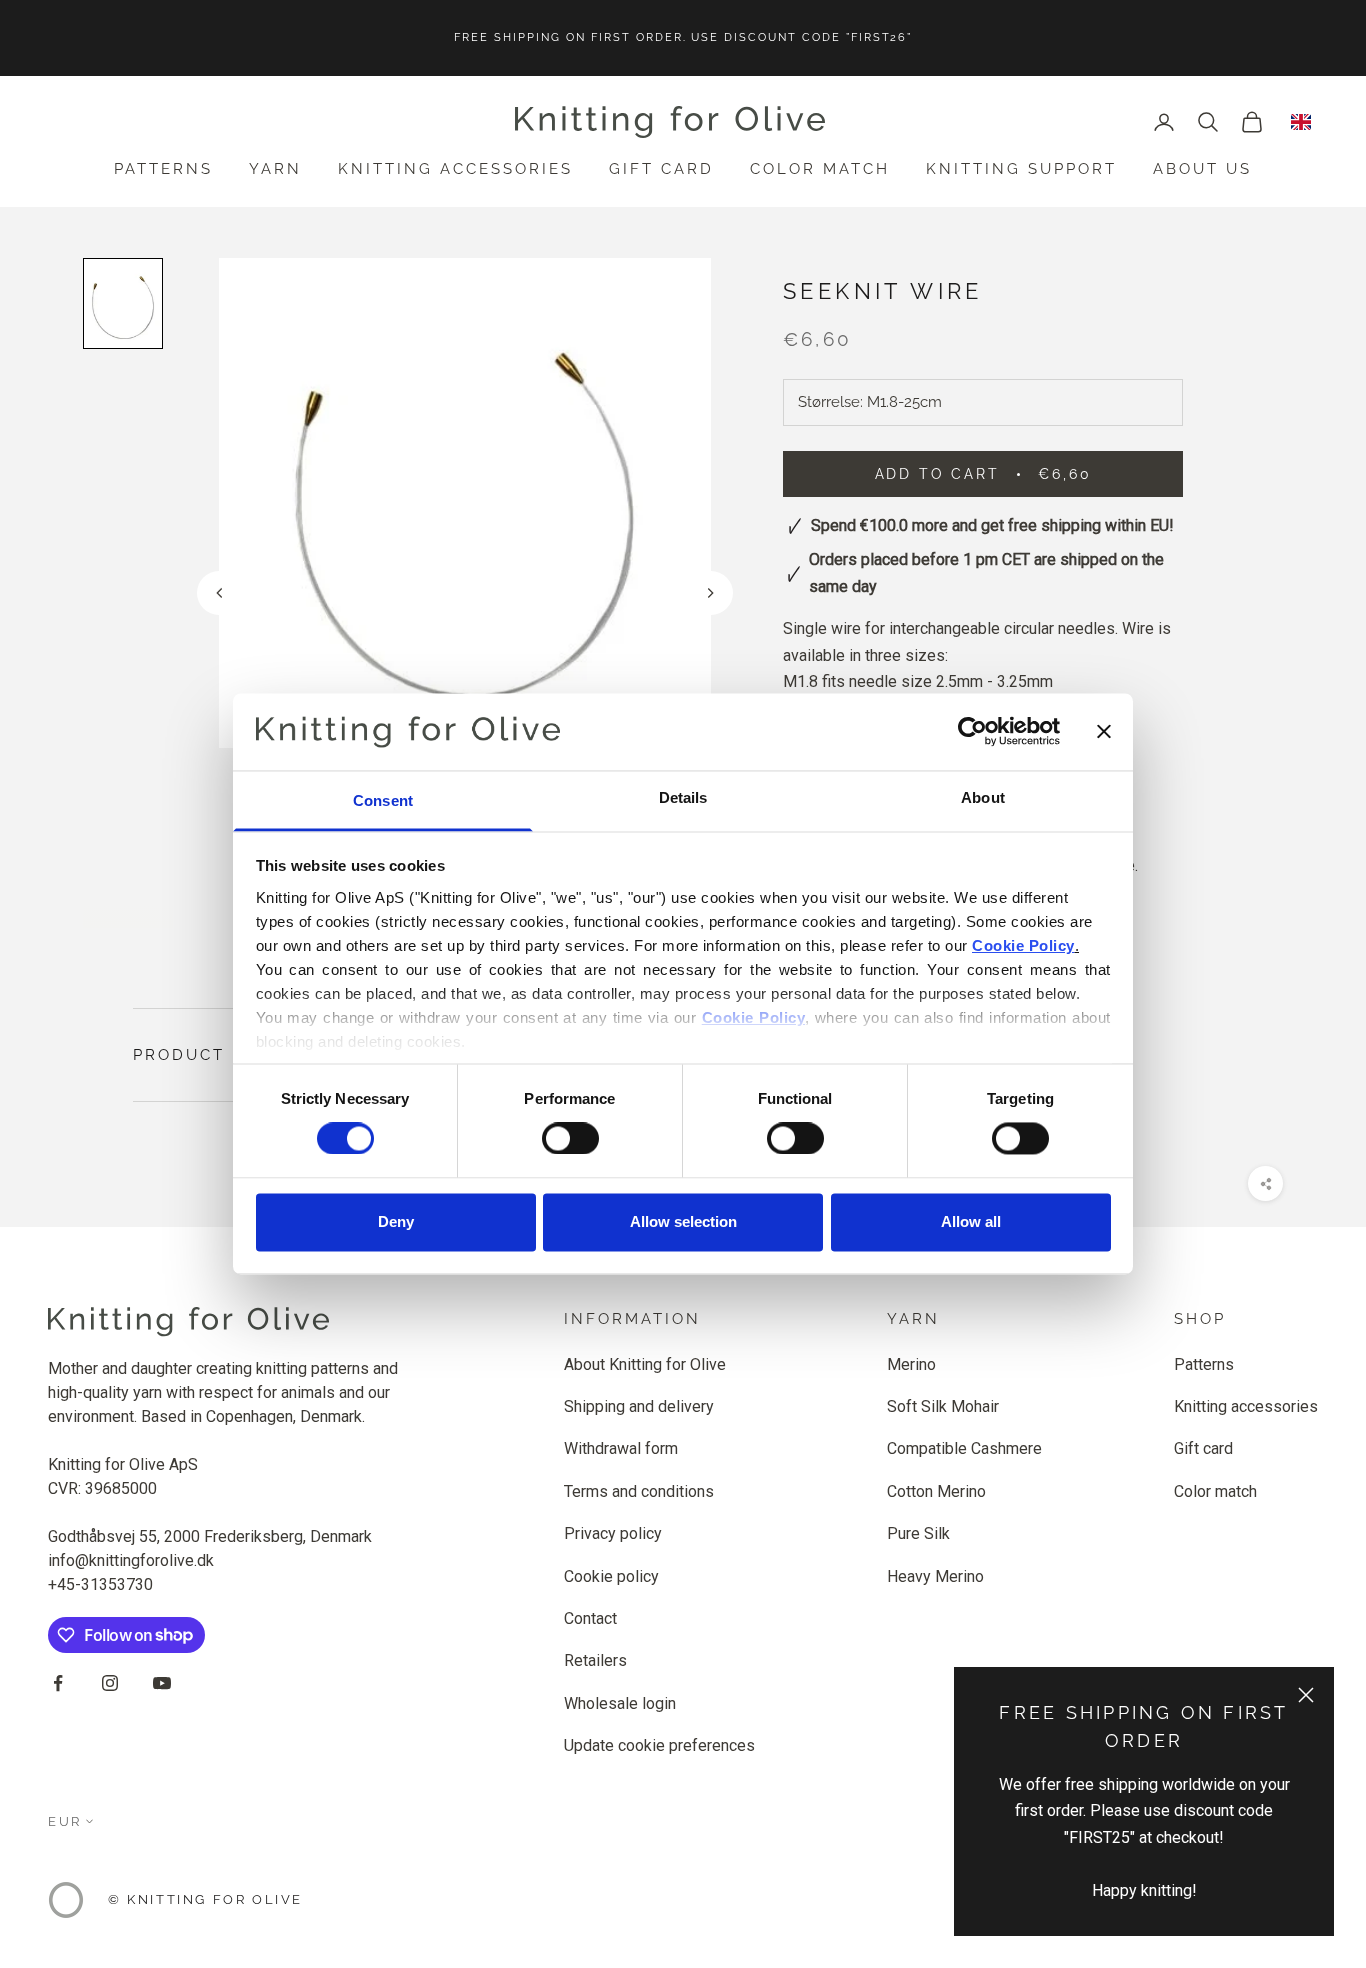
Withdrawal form (621, 1448)
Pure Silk (918, 1533)
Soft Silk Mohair (943, 1406)
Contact (590, 1618)
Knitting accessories (455, 169)
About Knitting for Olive (645, 1364)
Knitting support (1021, 169)
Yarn (275, 169)
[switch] (570, 1139)
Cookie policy (611, 1576)
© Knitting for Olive (205, 1899)
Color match (820, 169)
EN (1301, 122)
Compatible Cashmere (964, 1448)
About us (1202, 169)
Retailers (595, 1660)
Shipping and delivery (639, 1406)
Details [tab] (683, 797)
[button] (711, 593)
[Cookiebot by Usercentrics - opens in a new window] (972, 732)
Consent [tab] (383, 800)
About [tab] (983, 797)
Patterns (163, 169)
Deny (396, 1221)
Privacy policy (613, 1533)
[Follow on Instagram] (110, 1683)
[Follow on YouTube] (162, 1683)
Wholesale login (620, 1703)
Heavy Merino (935, 1576)
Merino (911, 1364)
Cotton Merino (936, 1491)
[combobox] (1301, 122)
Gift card (661, 169)
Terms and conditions (639, 1491)
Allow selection (683, 1221)
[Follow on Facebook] (58, 1683)
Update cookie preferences (659, 1745)
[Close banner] (1104, 732)
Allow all (971, 1221)
